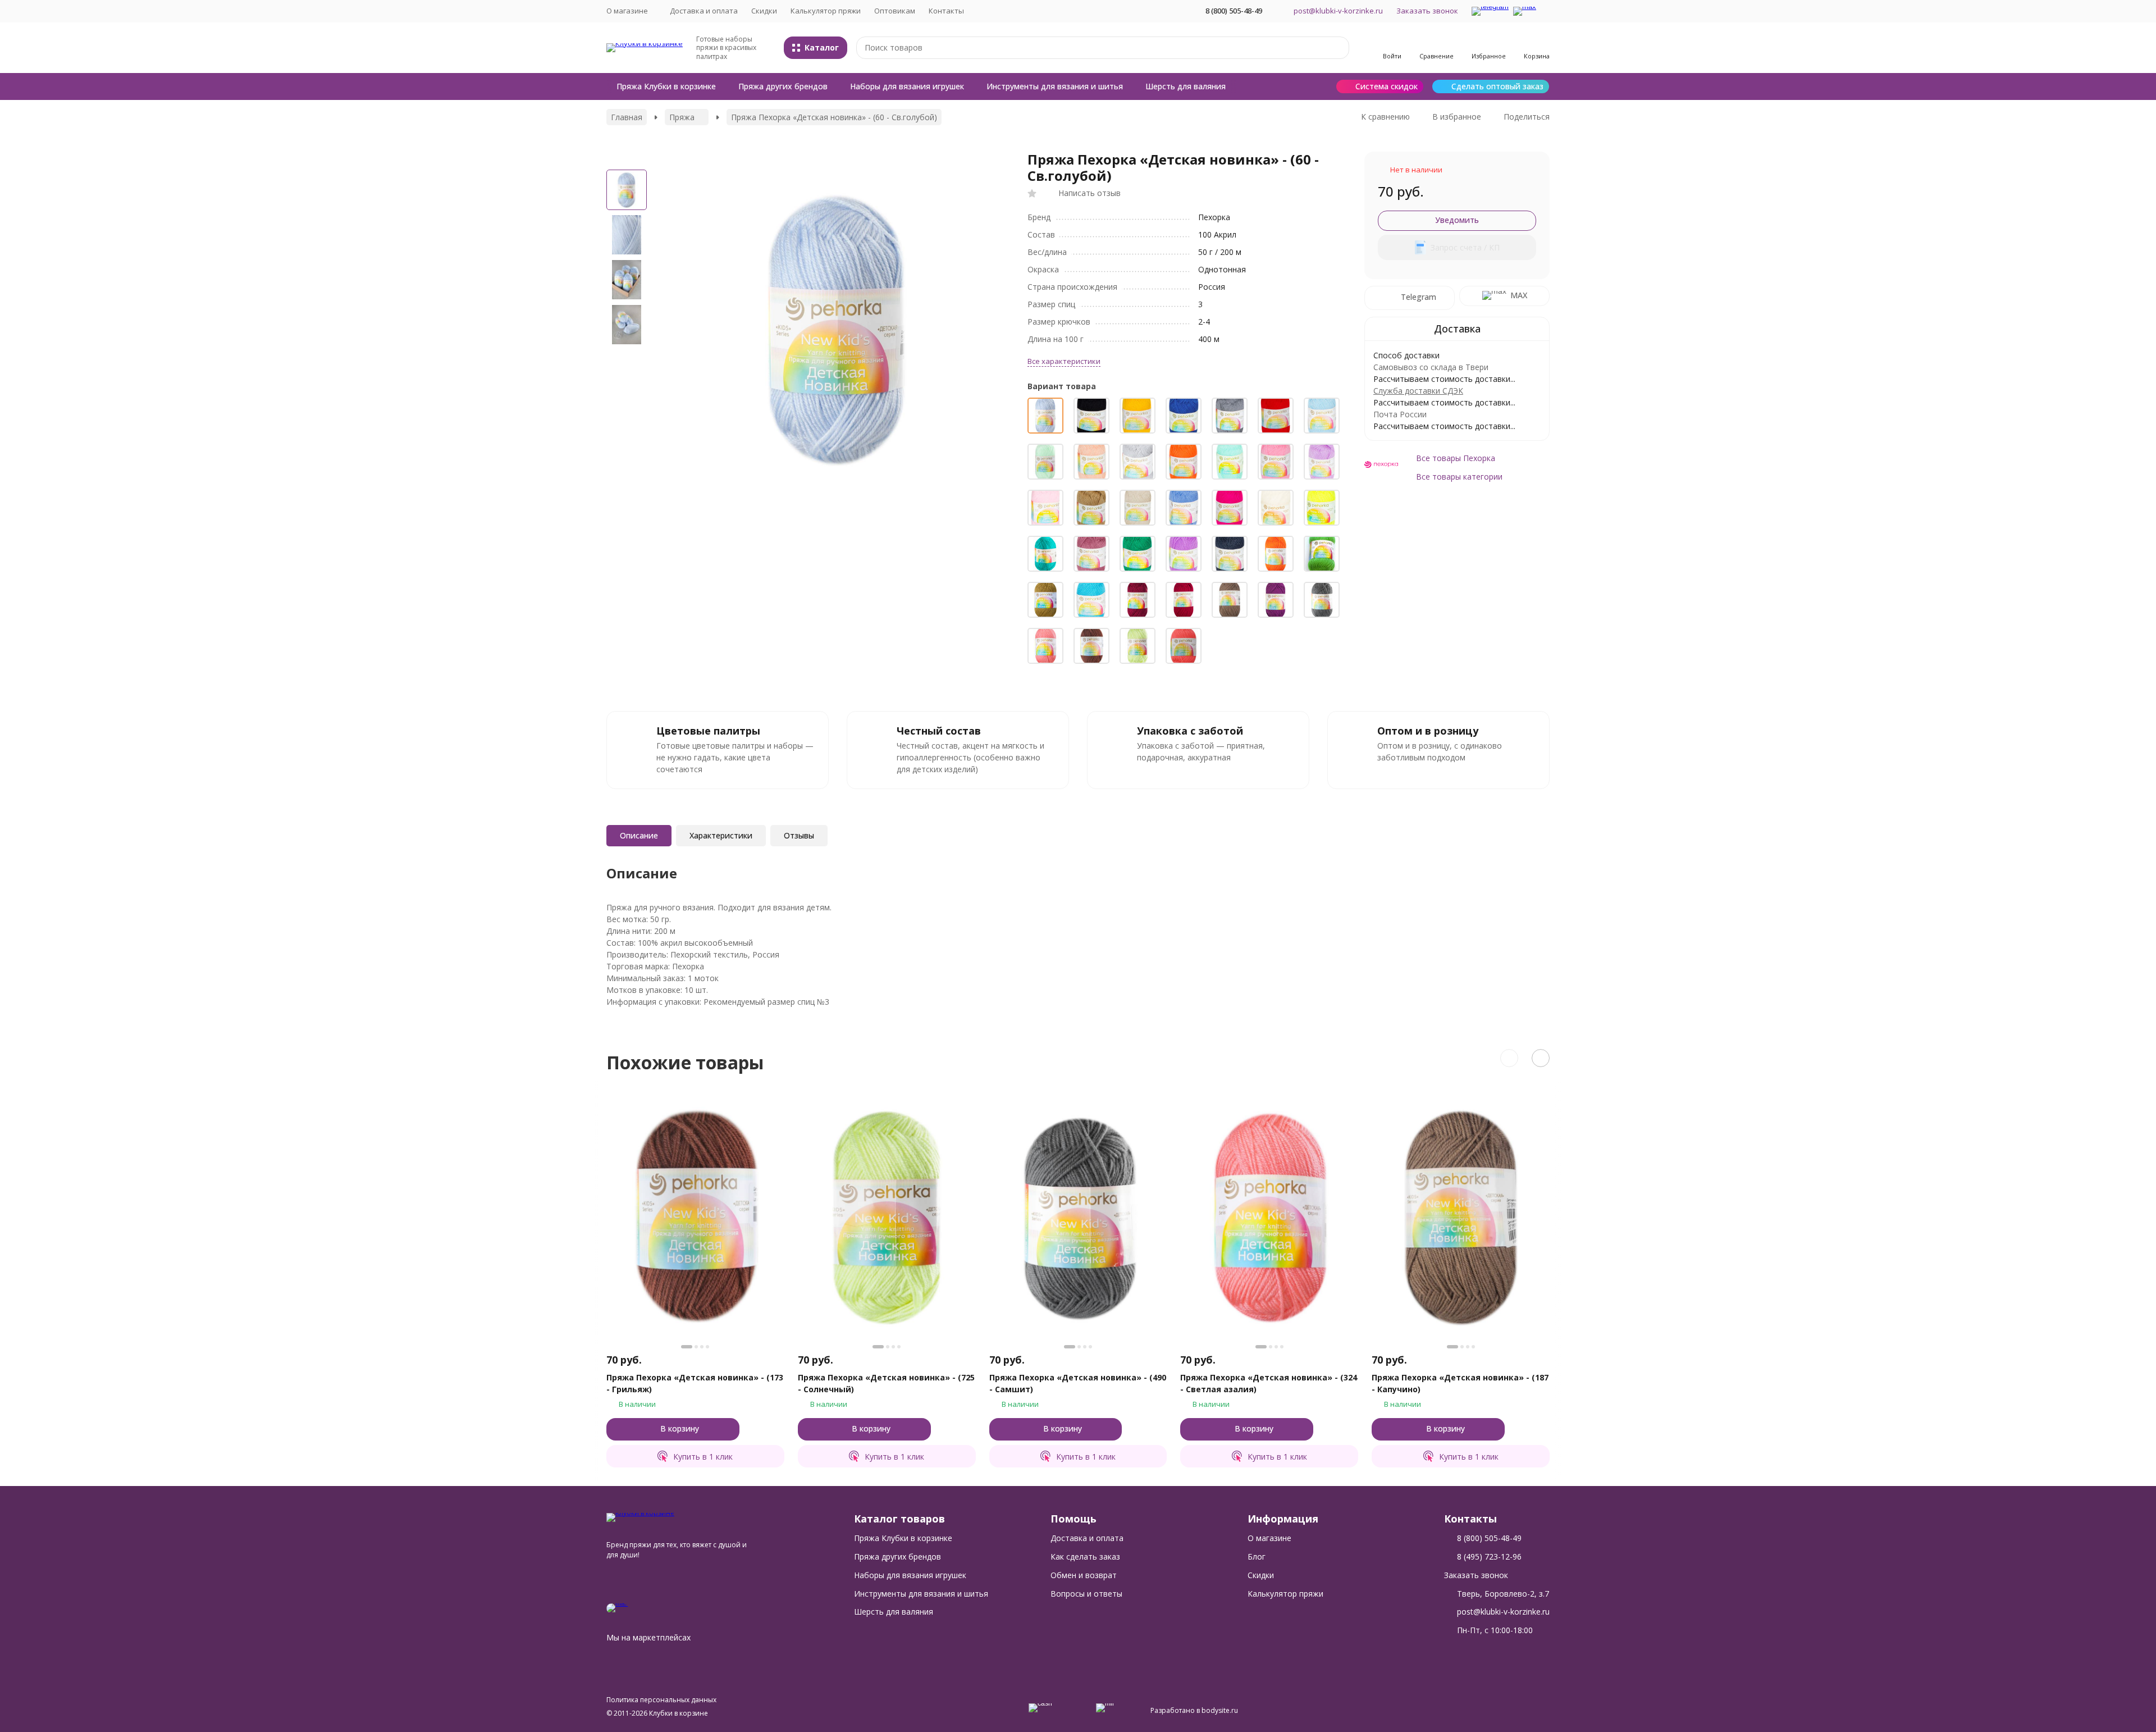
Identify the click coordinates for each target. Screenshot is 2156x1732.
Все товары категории (1459, 477)
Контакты (946, 11)
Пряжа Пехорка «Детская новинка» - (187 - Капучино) (1460, 1383)
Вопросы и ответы (1086, 1594)
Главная (627, 117)
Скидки (764, 11)
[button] (1509, 1058)
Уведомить (1457, 220)
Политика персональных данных (661, 1700)
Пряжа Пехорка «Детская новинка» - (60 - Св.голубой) (834, 117)
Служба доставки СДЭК (1418, 391)
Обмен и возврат (1084, 1575)
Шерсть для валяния (1186, 86)
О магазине (1269, 1538)
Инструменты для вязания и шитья (1055, 86)
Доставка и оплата (704, 11)
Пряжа (682, 117)
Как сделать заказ (1085, 1556)
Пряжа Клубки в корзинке (666, 86)
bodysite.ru (1220, 1710)
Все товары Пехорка (1456, 458)
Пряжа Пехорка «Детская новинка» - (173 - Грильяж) (695, 1383)
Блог (1257, 1556)
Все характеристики (1064, 361)
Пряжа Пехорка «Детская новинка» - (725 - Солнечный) (886, 1383)
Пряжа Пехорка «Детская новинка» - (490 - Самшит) (1078, 1383)
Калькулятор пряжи (826, 11)
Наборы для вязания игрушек (907, 86)
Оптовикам (895, 11)
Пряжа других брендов (783, 86)
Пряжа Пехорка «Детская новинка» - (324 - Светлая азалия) (1269, 1383)
